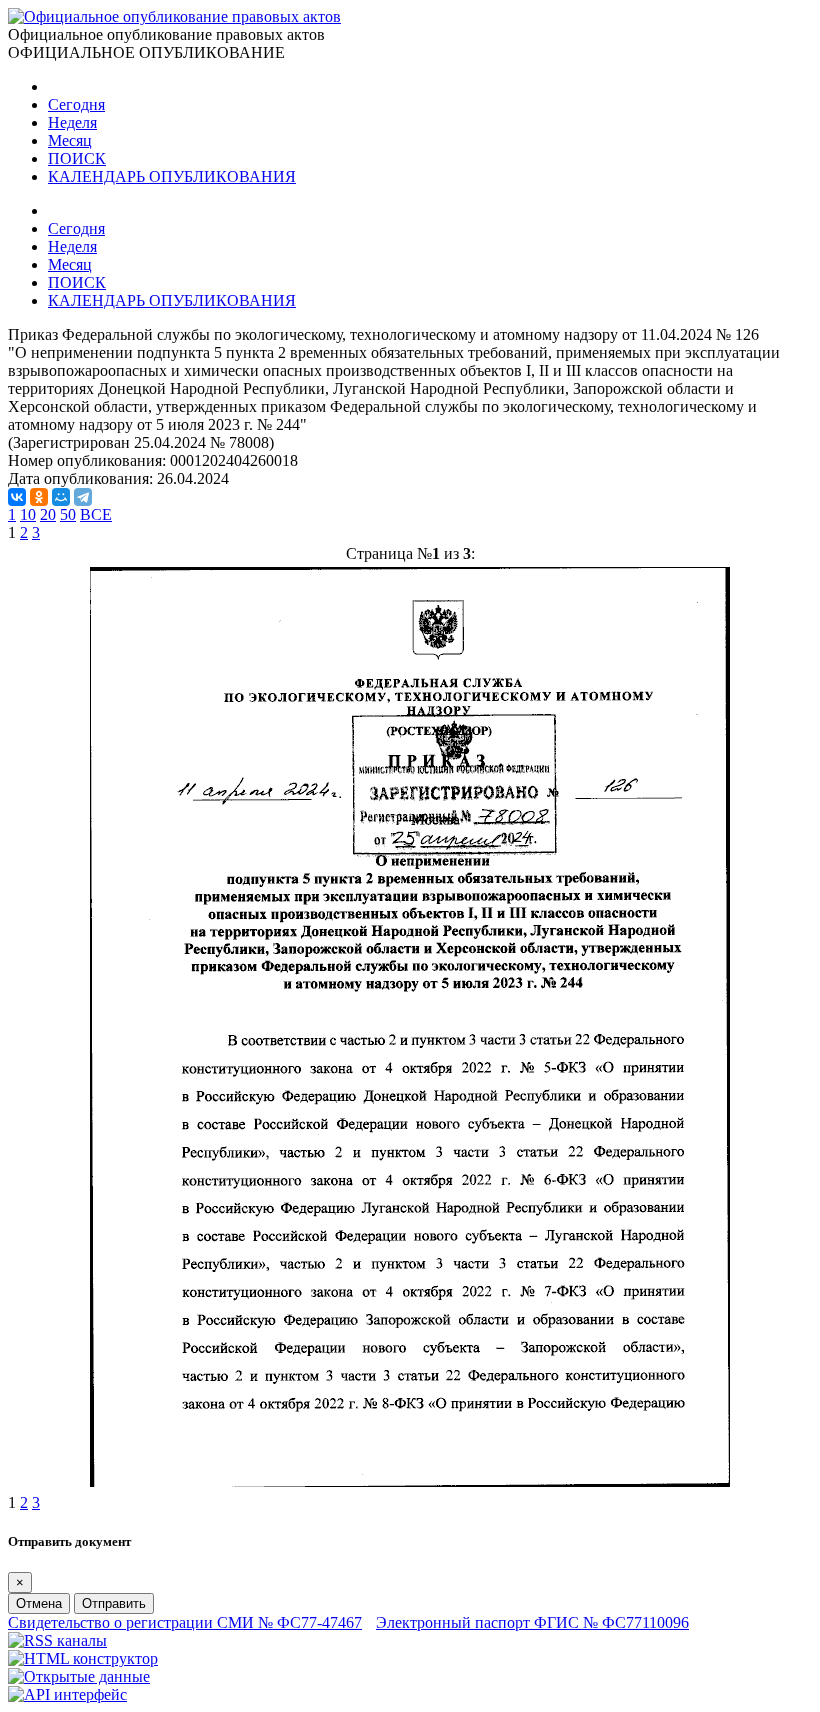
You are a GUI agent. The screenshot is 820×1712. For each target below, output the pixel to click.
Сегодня (76, 104)
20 (48, 514)
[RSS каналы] (57, 1640)
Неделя (72, 122)
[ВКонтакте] (17, 497)
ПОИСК (77, 158)
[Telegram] (83, 497)
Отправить (114, 1603)
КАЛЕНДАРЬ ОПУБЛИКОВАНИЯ (172, 176)
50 (68, 514)
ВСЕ (96, 514)
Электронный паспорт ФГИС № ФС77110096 (532, 1622)
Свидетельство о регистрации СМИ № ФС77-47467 (185, 1622)
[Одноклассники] (39, 497)
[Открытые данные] (79, 1676)
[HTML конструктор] (83, 1658)
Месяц (70, 140)
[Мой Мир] (61, 497)
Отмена (39, 1603)
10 (28, 514)
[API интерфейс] (67, 1694)
